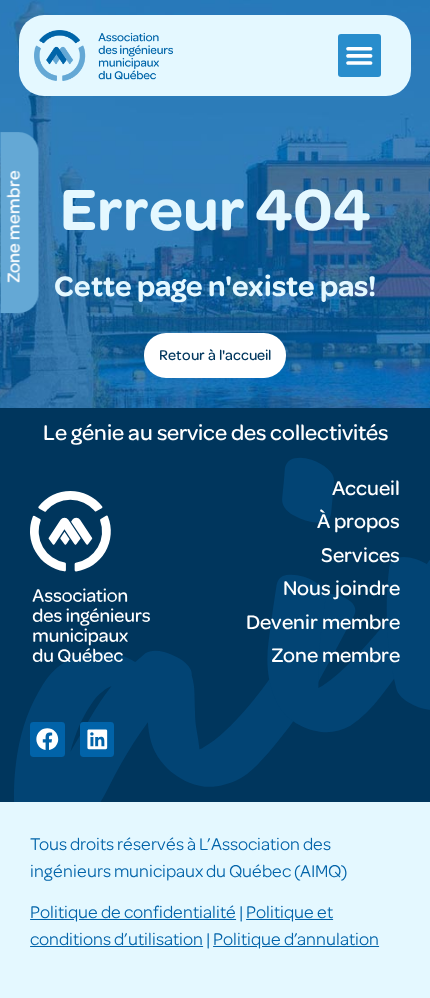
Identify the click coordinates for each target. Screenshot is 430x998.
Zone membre (335, 655)
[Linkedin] (97, 739)
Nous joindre (341, 588)
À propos (358, 521)
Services (360, 555)
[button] (359, 55)
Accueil (366, 488)
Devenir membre (323, 622)
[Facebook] (47, 739)
